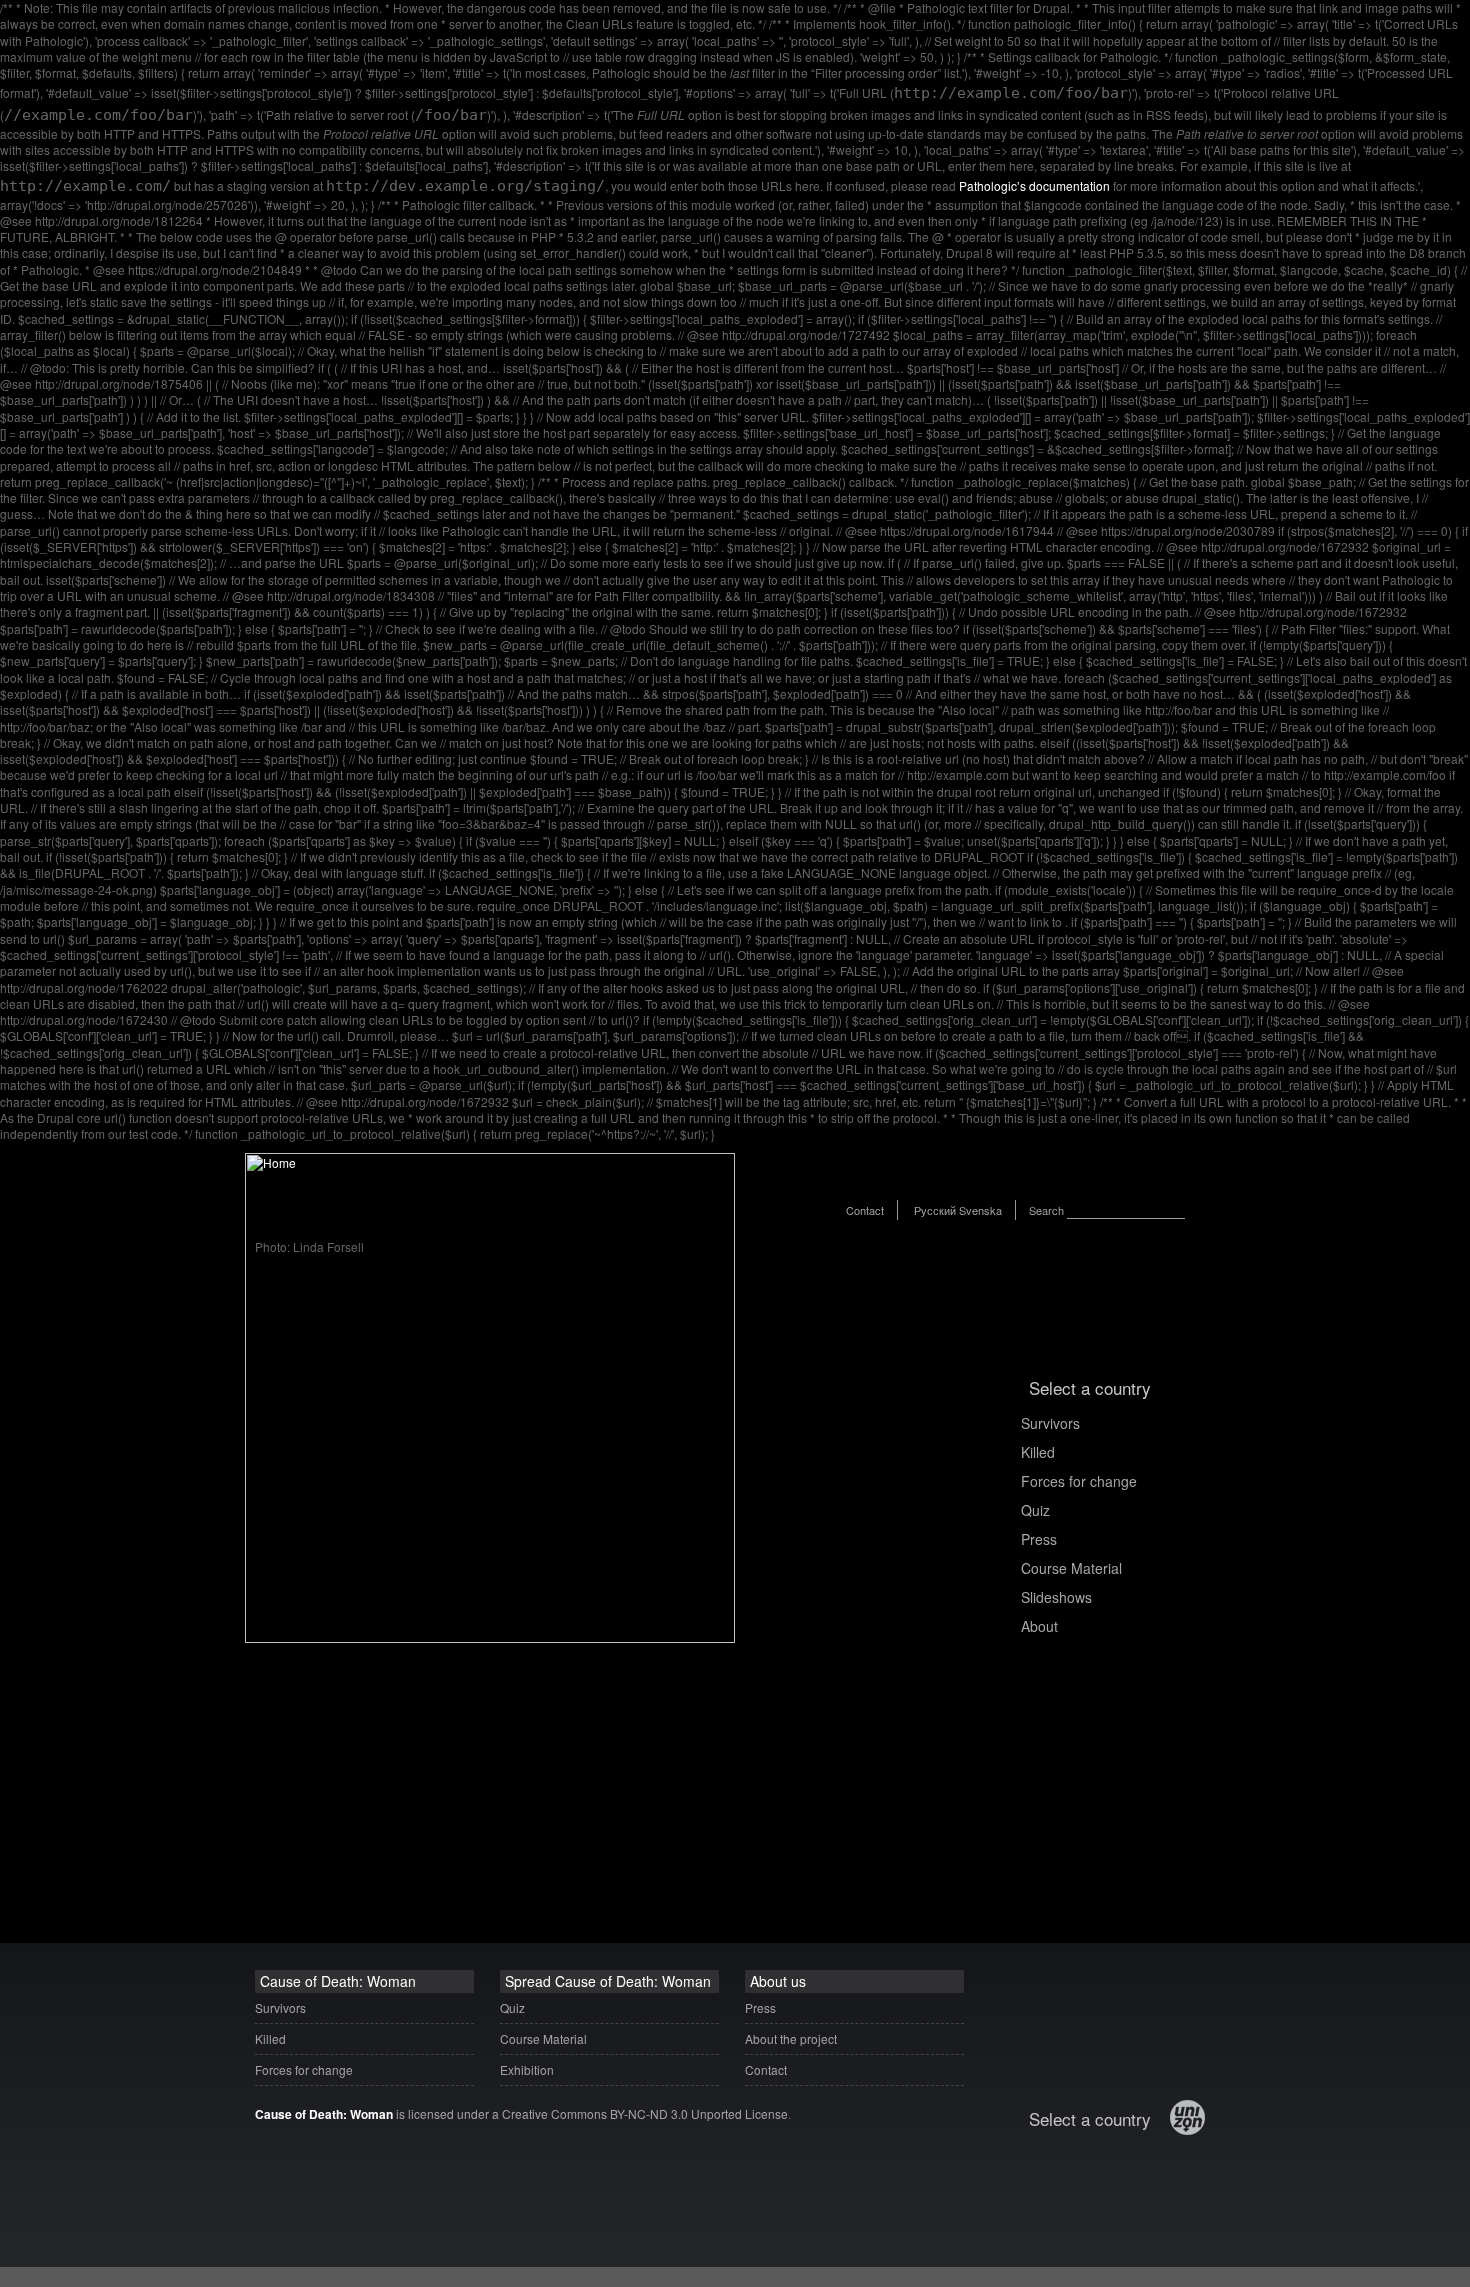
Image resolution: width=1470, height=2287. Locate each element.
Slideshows (1056, 1597)
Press (1039, 1539)
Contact (865, 1210)
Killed (1038, 1452)
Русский (935, 1210)
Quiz (1035, 1510)
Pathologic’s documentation (1034, 185)
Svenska (980, 1210)
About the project (791, 2038)
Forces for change (1079, 1481)
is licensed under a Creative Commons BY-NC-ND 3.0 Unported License (521, 2113)
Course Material (1071, 1568)
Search (1046, 1210)
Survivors (1050, 1423)
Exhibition (527, 2069)
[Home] (490, 1637)
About (1039, 1626)
